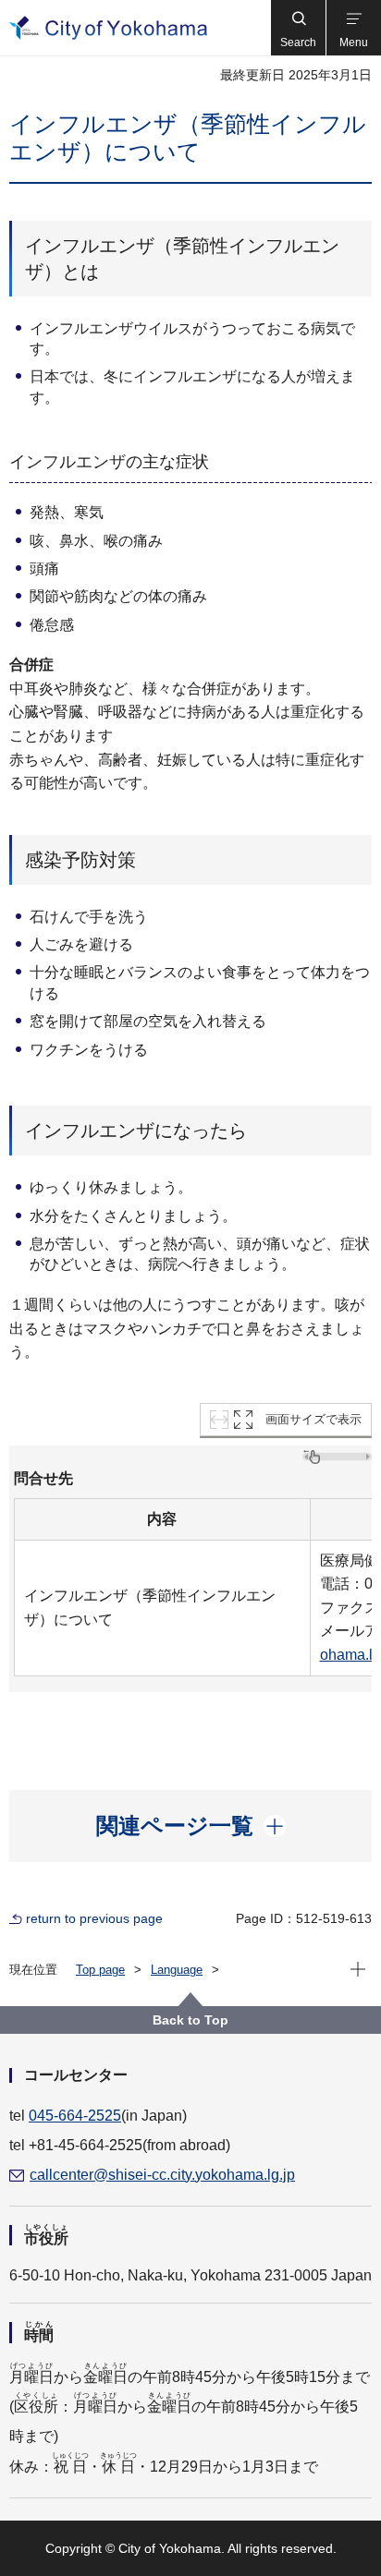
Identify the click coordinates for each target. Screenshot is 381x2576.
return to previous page (94, 1918)
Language (177, 1970)
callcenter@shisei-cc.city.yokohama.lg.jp (162, 2175)
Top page (100, 1970)
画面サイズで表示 (313, 1419)
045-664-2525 (75, 2116)
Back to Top (190, 2020)
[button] (298, 28)
